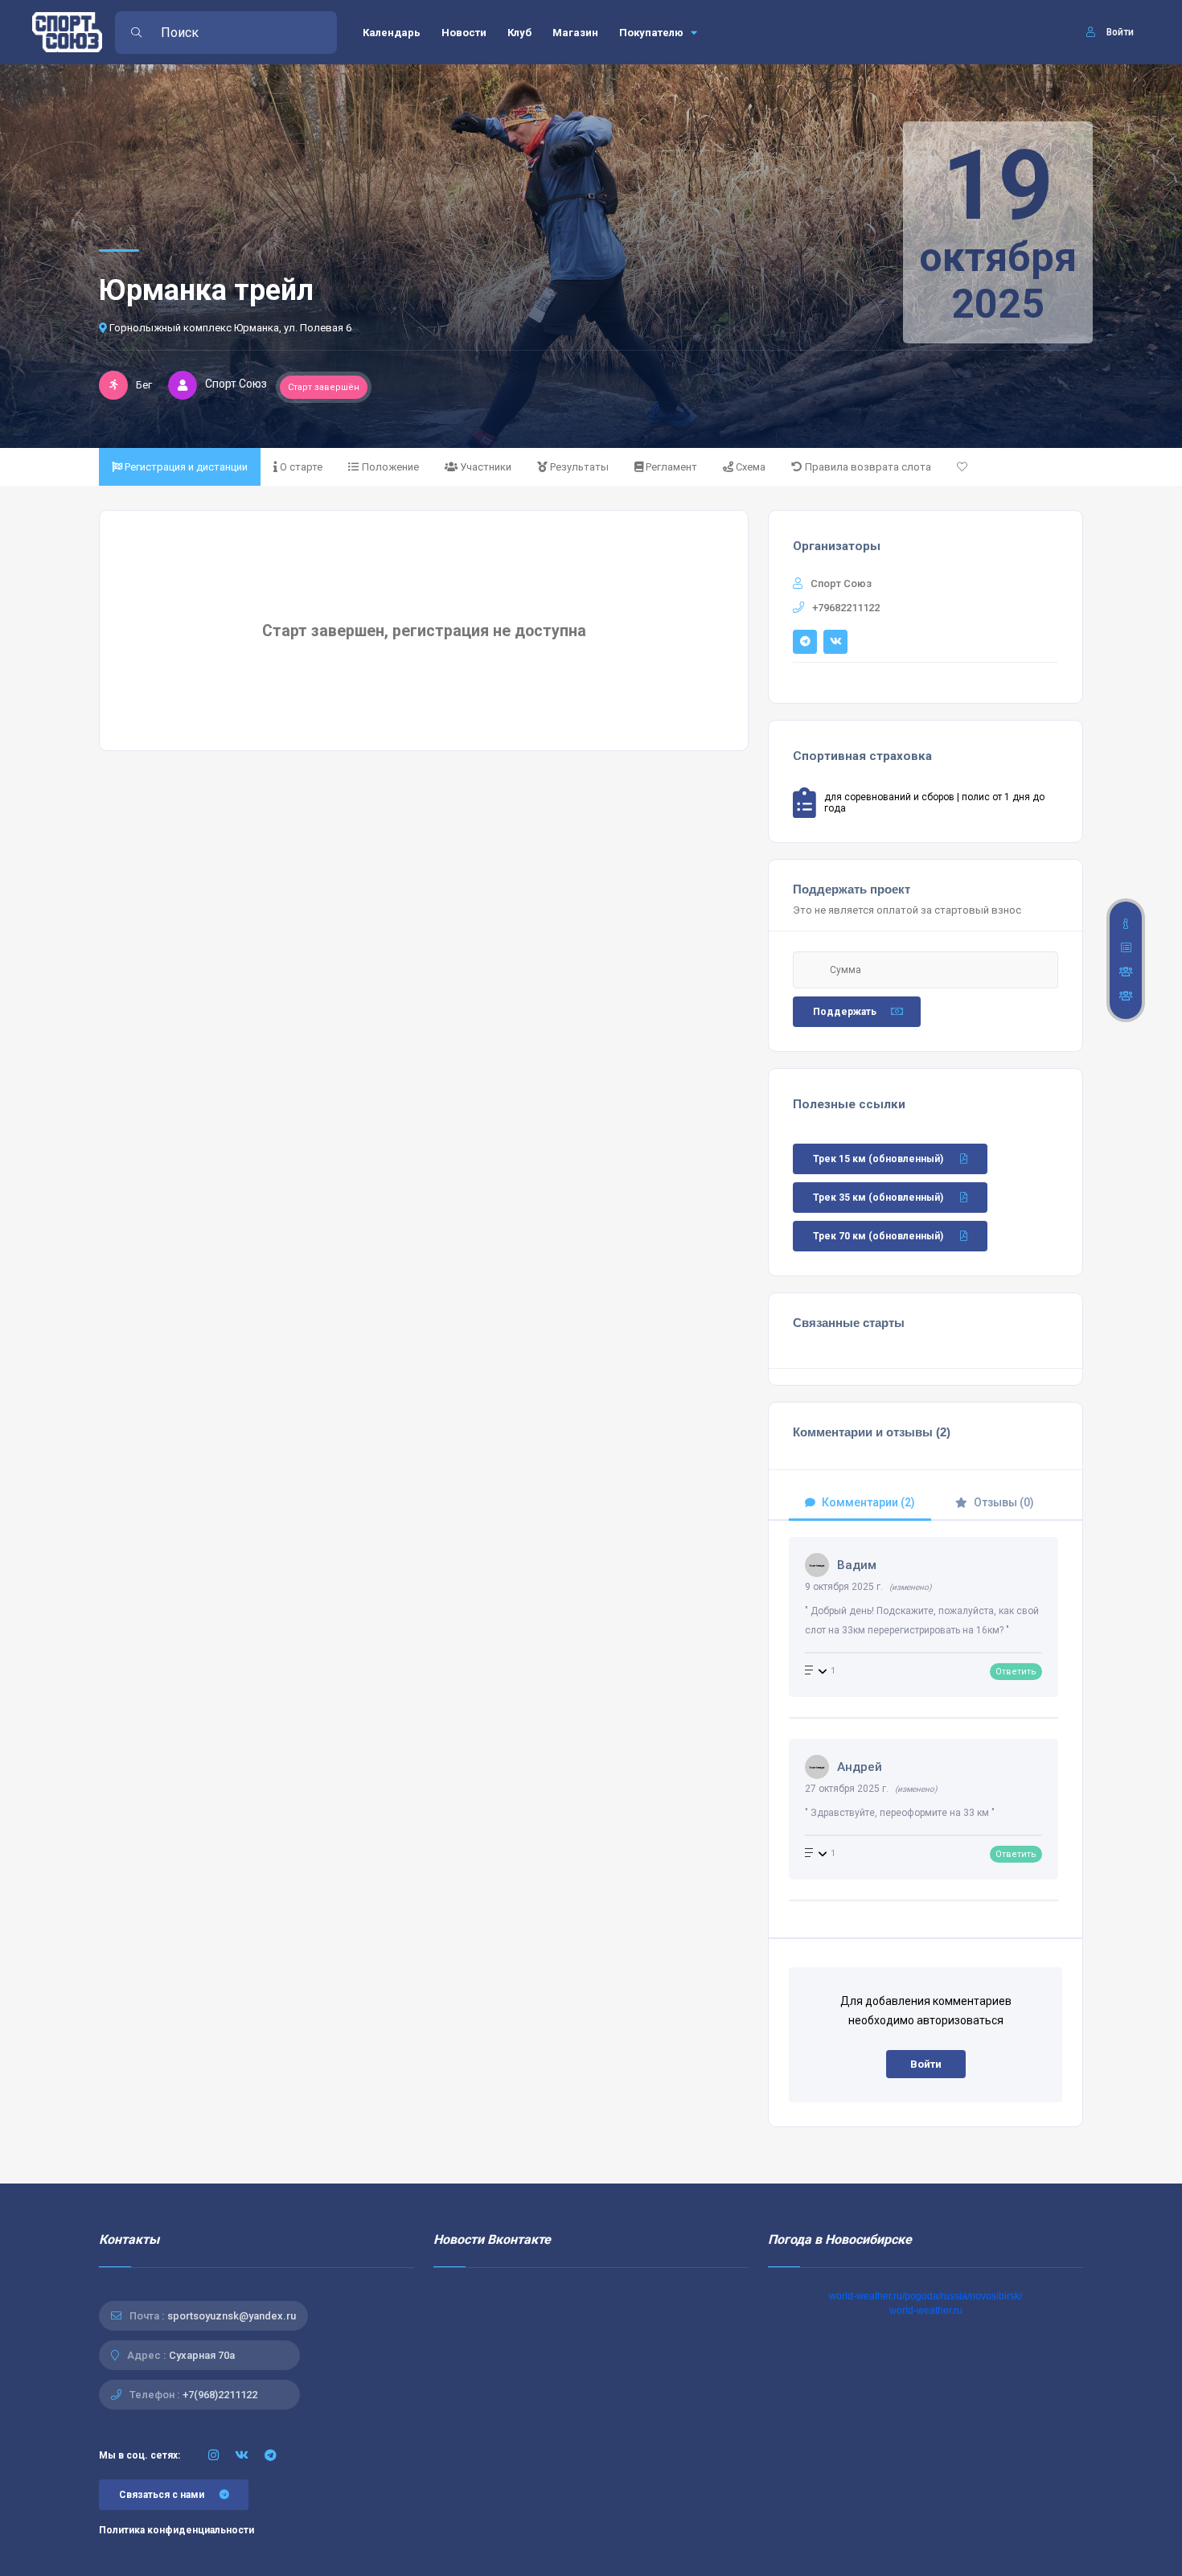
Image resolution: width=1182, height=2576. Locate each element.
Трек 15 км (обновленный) (878, 1159)
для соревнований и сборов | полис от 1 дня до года (934, 803)
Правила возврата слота (868, 467)
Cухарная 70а (202, 2355)
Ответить (1016, 1672)
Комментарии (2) (868, 1502)
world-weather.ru (926, 2311)
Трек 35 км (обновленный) (878, 1198)
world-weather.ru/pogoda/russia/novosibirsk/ (925, 2296)
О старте (301, 467)
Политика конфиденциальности (176, 2530)
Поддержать (845, 1012)
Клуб (519, 33)
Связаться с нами (162, 2495)
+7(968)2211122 (220, 2395)
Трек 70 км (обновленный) (878, 1236)
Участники (486, 467)
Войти (926, 2064)
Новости (464, 33)
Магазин (575, 33)
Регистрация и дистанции (186, 467)
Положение (390, 467)
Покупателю (653, 33)
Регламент (671, 467)
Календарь (392, 33)
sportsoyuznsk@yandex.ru (232, 2316)
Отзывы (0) (1004, 1502)
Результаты (579, 467)
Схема (751, 467)
